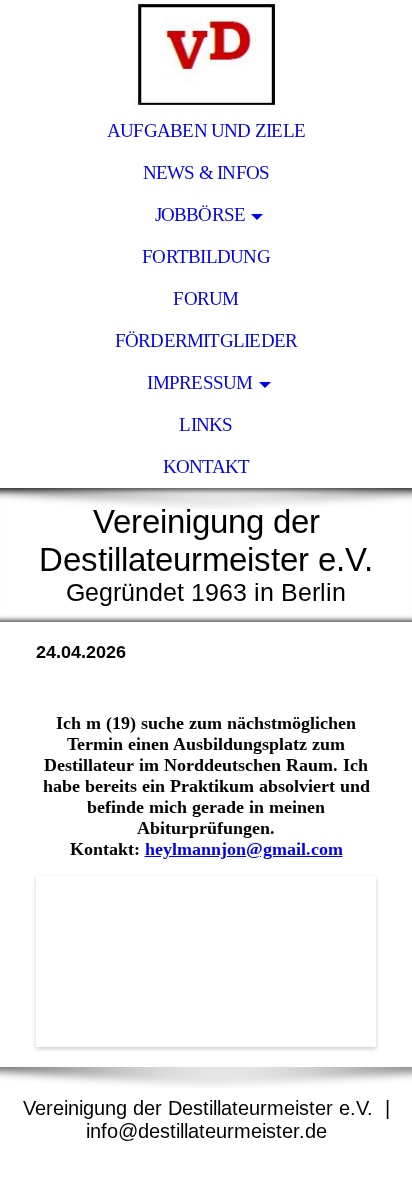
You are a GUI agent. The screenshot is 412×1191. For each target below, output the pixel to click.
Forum (205, 298)
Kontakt (206, 466)
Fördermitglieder (206, 340)
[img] (206, 55)
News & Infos (206, 172)
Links (205, 424)
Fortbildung (206, 256)
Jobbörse (200, 214)
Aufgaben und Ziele (206, 130)
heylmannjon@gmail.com (244, 849)
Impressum (199, 382)
